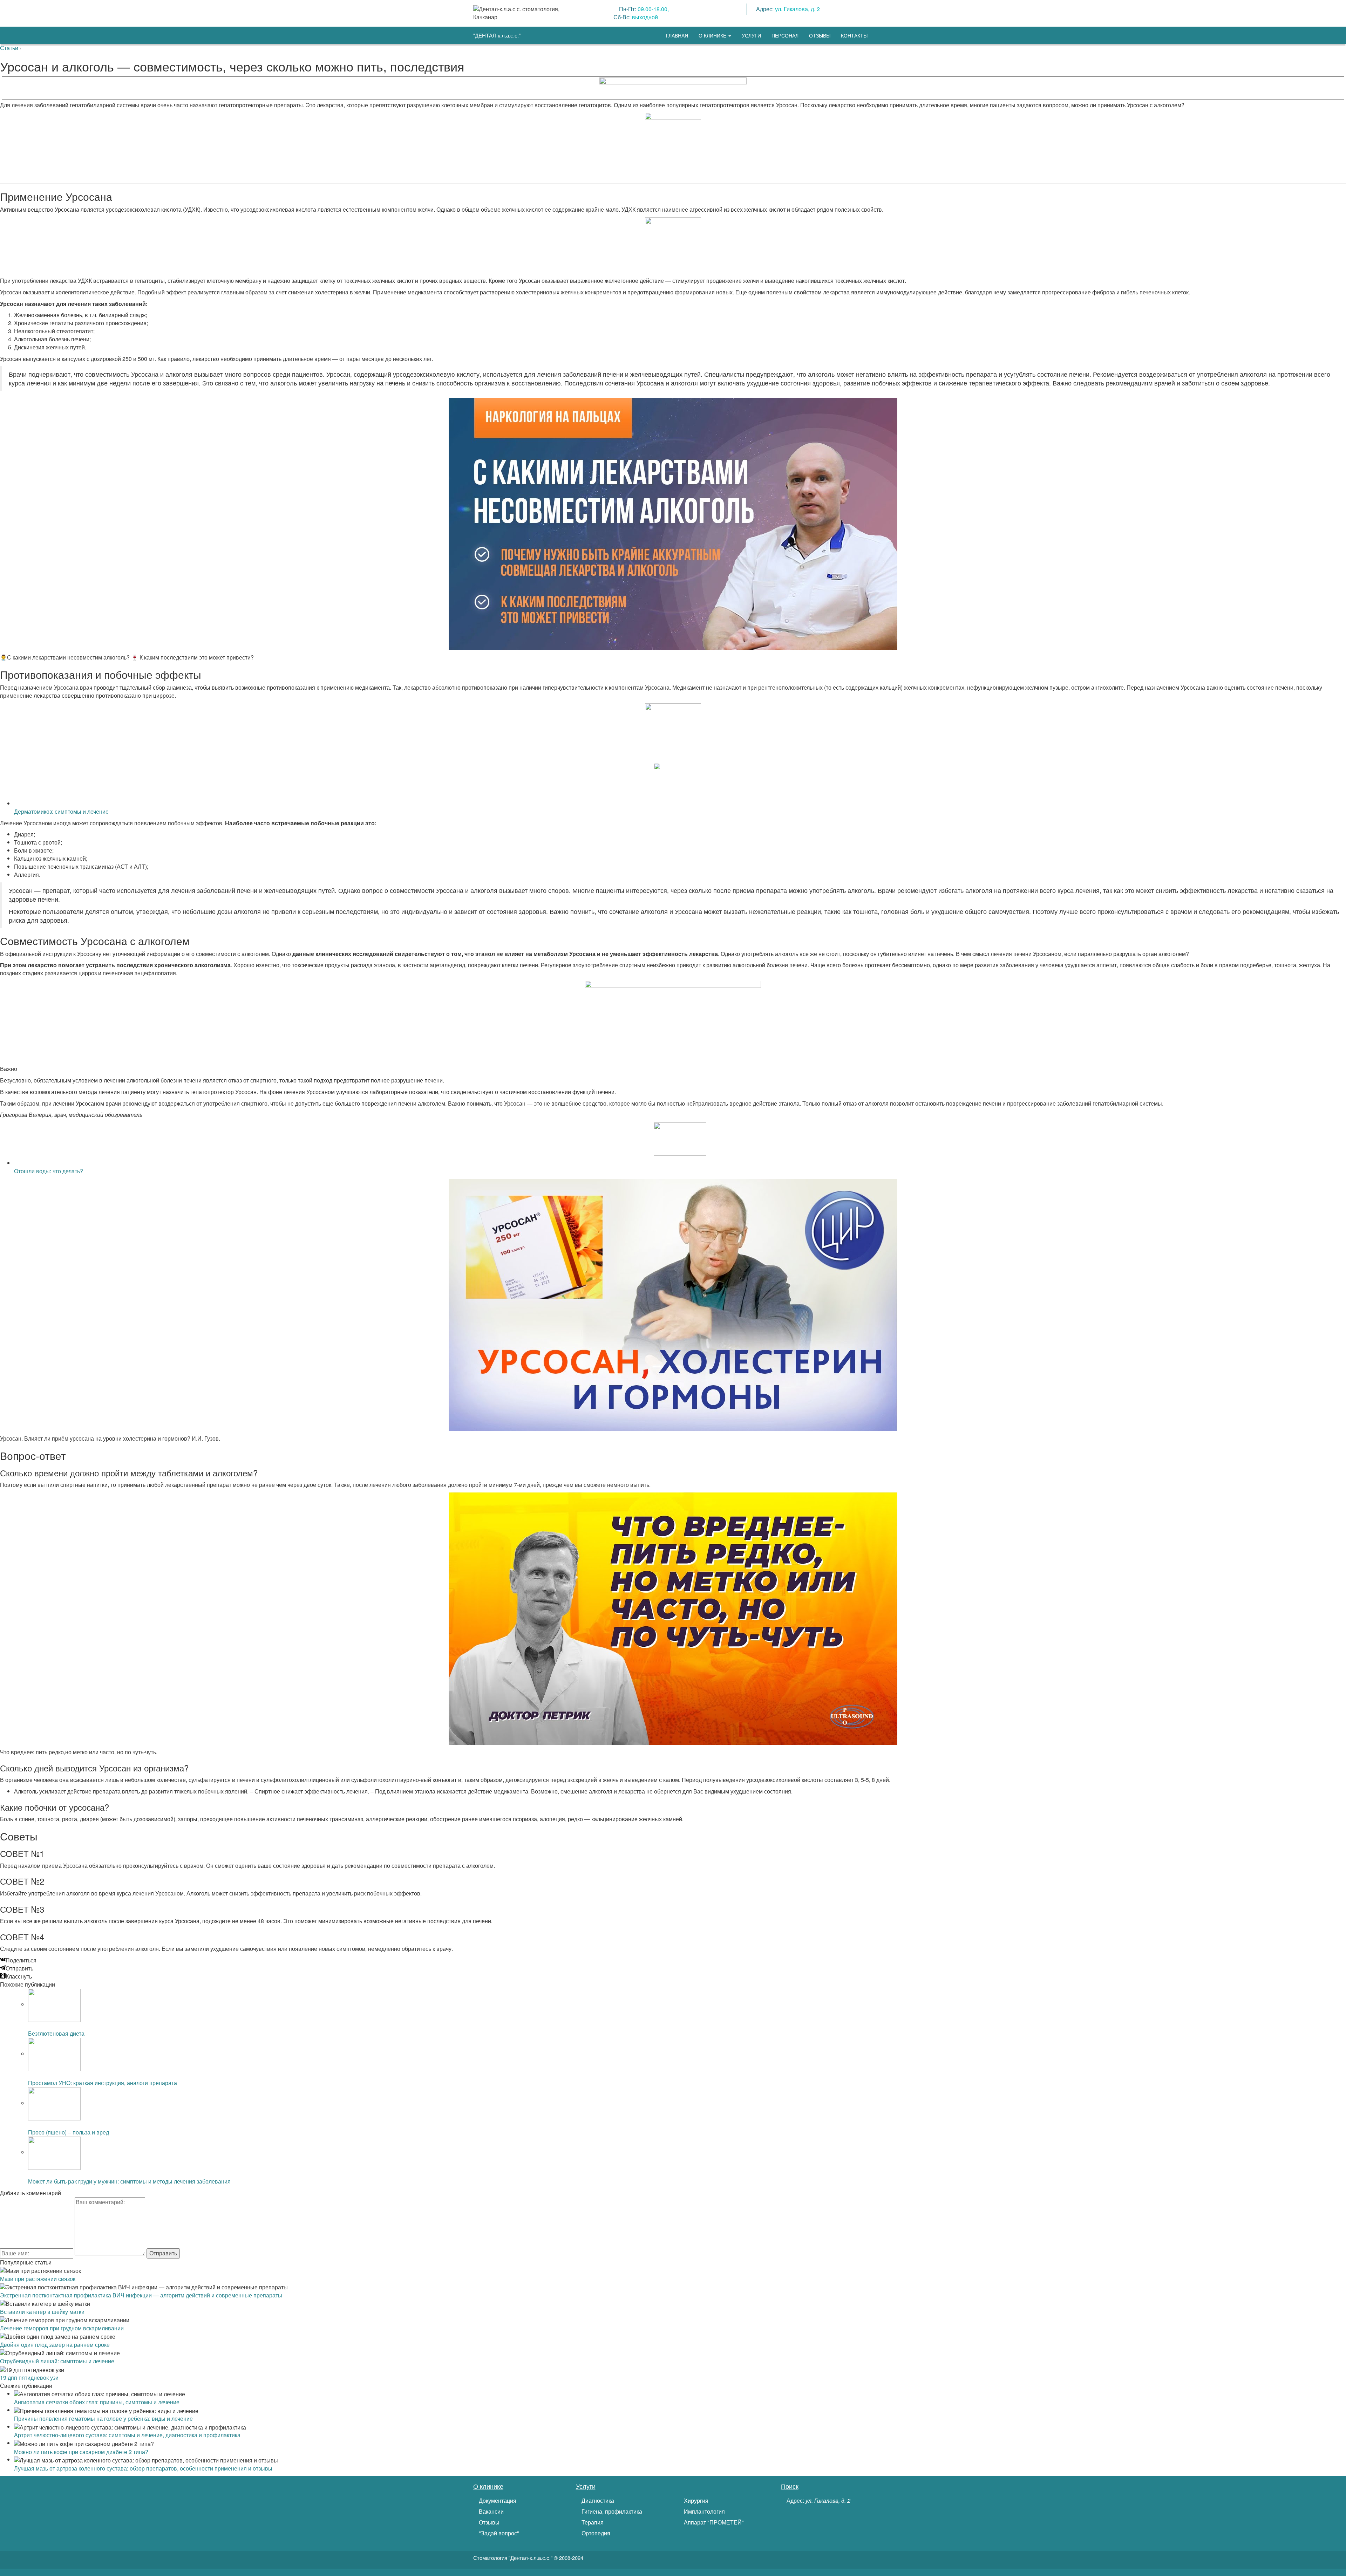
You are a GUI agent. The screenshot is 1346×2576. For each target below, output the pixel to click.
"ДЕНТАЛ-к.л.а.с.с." (497, 35)
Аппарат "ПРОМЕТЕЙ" (713, 2522)
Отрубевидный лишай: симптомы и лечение (57, 2361)
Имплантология (704, 2512)
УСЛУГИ (751, 35)
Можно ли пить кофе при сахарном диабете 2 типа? (81, 2452)
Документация (497, 2501)
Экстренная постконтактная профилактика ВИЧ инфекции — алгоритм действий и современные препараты (141, 2295)
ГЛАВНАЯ (677, 35)
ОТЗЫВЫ (820, 35)
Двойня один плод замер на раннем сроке (55, 2345)
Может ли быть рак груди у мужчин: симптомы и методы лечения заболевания (129, 2181)
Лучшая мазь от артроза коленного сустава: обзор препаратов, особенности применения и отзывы (143, 2468)
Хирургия (695, 2501)
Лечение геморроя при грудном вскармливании (62, 2328)
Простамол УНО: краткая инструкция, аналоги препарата (103, 2083)
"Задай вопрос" (498, 2533)
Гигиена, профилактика (611, 2512)
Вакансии (491, 2512)
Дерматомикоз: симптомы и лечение (61, 811)
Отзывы (488, 2522)
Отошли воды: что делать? (49, 1171)
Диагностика (597, 2501)
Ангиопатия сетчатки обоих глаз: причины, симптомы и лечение (97, 2402)
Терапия (592, 2522)
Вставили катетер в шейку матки (42, 2312)
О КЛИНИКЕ (713, 35)
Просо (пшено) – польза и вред (69, 2132)
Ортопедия (595, 2533)
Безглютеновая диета (56, 2033)
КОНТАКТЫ (854, 35)
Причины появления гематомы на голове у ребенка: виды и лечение (103, 2418)
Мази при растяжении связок (38, 2279)
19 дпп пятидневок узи (29, 2377)
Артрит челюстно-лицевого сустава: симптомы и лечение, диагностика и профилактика (127, 2435)
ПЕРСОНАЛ (785, 35)
